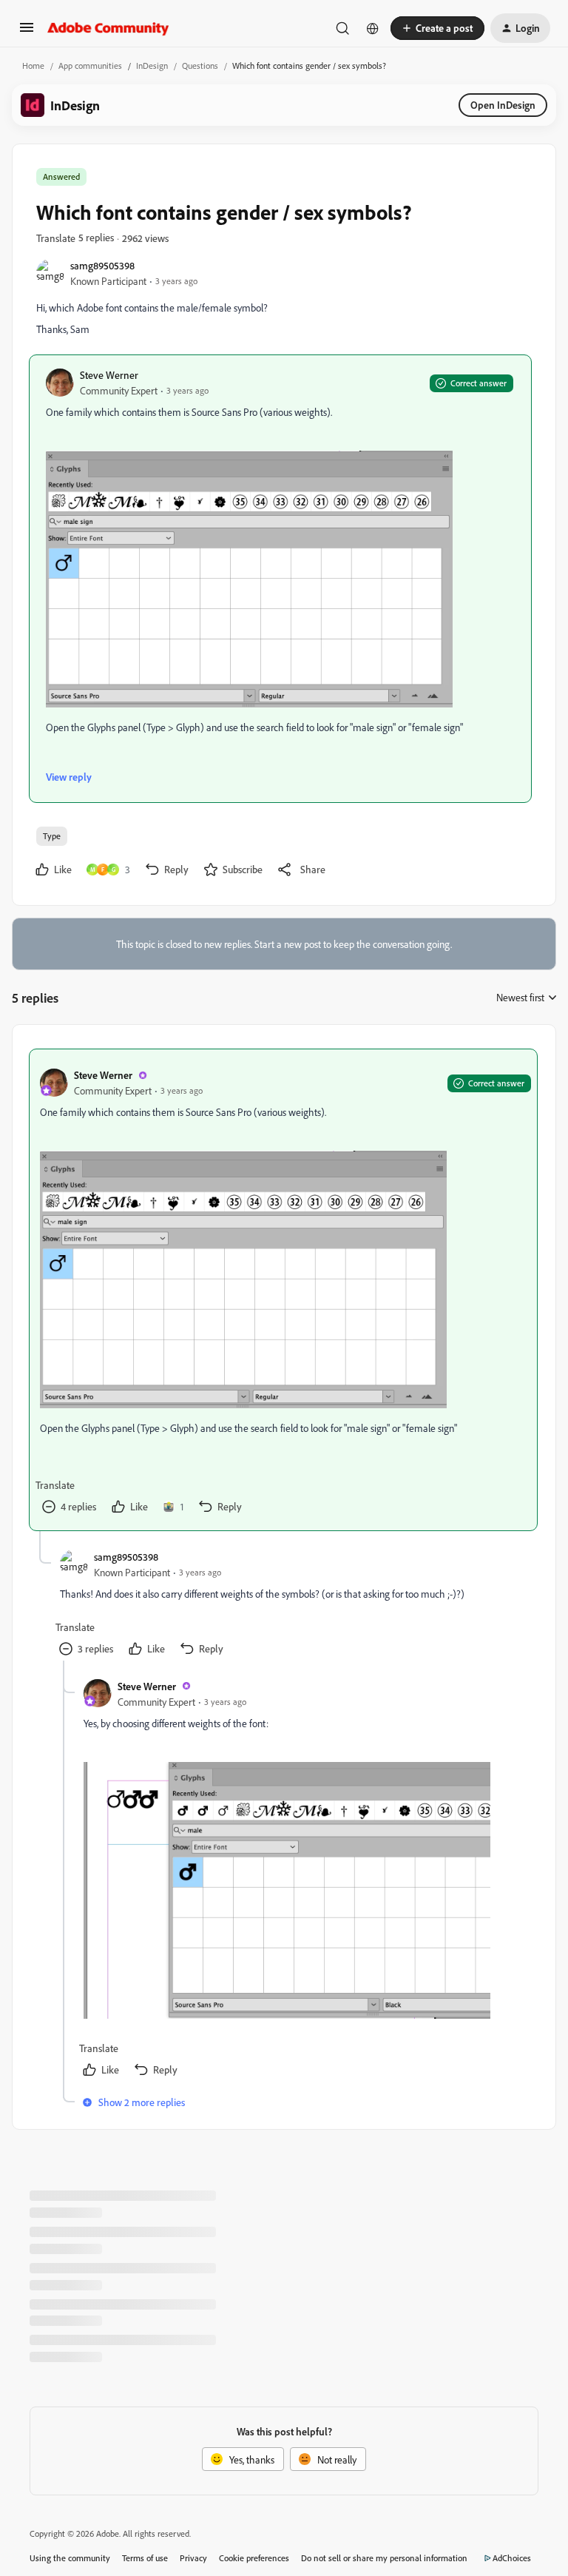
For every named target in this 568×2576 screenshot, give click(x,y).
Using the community (70, 2558)
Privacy (193, 2558)
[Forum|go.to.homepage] (108, 28)
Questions (200, 65)
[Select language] (373, 28)
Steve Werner (109, 375)
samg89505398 (102, 265)
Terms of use (145, 2558)
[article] (283, 1289)
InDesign (152, 65)
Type (52, 836)
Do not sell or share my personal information (384, 2558)
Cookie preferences (254, 2558)
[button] (27, 32)
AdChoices (512, 2558)
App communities (90, 65)
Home (33, 65)
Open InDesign (503, 105)
